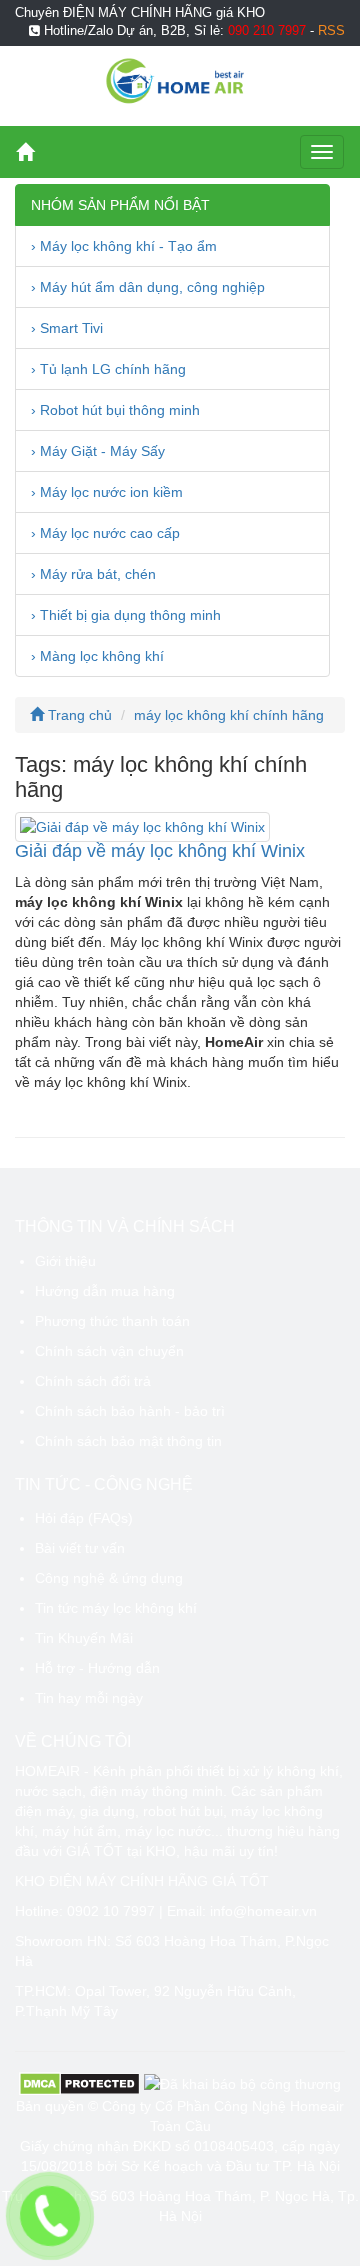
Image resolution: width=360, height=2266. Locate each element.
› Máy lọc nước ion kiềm (107, 492)
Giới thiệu (65, 1261)
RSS (331, 31)
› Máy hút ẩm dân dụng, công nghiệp (148, 287)
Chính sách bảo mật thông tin (128, 1441)
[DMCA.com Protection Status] (79, 2083)
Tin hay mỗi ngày (89, 1698)
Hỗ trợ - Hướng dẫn (97, 1668)
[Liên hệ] (50, 2216)
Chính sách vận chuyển (109, 1351)
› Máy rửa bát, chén (93, 574)
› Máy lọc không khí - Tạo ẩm (124, 246)
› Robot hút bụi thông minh (115, 410)
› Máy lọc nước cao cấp (105, 533)
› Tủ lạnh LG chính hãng (108, 369)
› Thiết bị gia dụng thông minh (126, 615)
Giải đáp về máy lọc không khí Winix (160, 851)
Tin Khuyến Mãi (84, 1638)
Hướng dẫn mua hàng (105, 1291)
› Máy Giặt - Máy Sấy (98, 451)
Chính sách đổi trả (93, 1381)
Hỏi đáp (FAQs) (84, 1518)
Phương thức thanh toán (112, 1321)
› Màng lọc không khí (97, 656)
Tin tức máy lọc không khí (116, 1608)
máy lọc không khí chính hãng (229, 715)
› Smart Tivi (67, 328)
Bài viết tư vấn (80, 1548)
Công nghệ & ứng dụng (109, 1578)
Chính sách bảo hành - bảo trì (130, 1411)
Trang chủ (78, 715)
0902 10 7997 (111, 1911)
